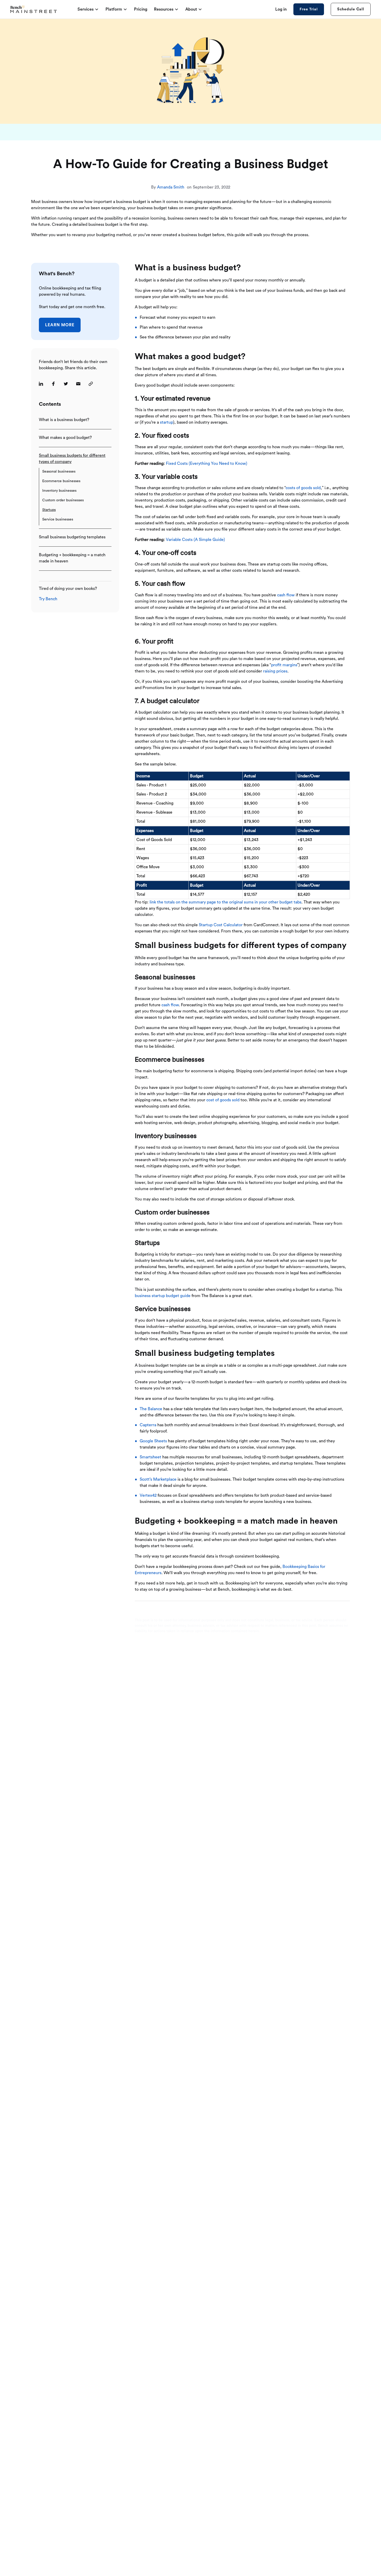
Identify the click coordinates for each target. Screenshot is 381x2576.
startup (167, 422)
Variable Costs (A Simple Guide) (195, 540)
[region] (242, 799)
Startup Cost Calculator (221, 925)
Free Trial (309, 9)
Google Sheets (153, 1441)
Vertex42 (148, 1495)
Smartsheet (150, 1457)
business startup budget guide (163, 1296)
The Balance (151, 1409)
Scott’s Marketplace (158, 1479)
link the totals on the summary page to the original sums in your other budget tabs (225, 902)
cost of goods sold (223, 1100)
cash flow (286, 595)
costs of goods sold (303, 488)
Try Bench (48, 599)
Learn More (60, 325)
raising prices (275, 671)
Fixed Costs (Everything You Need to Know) (207, 464)
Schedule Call (351, 9)
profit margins (284, 665)
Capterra (148, 1425)
